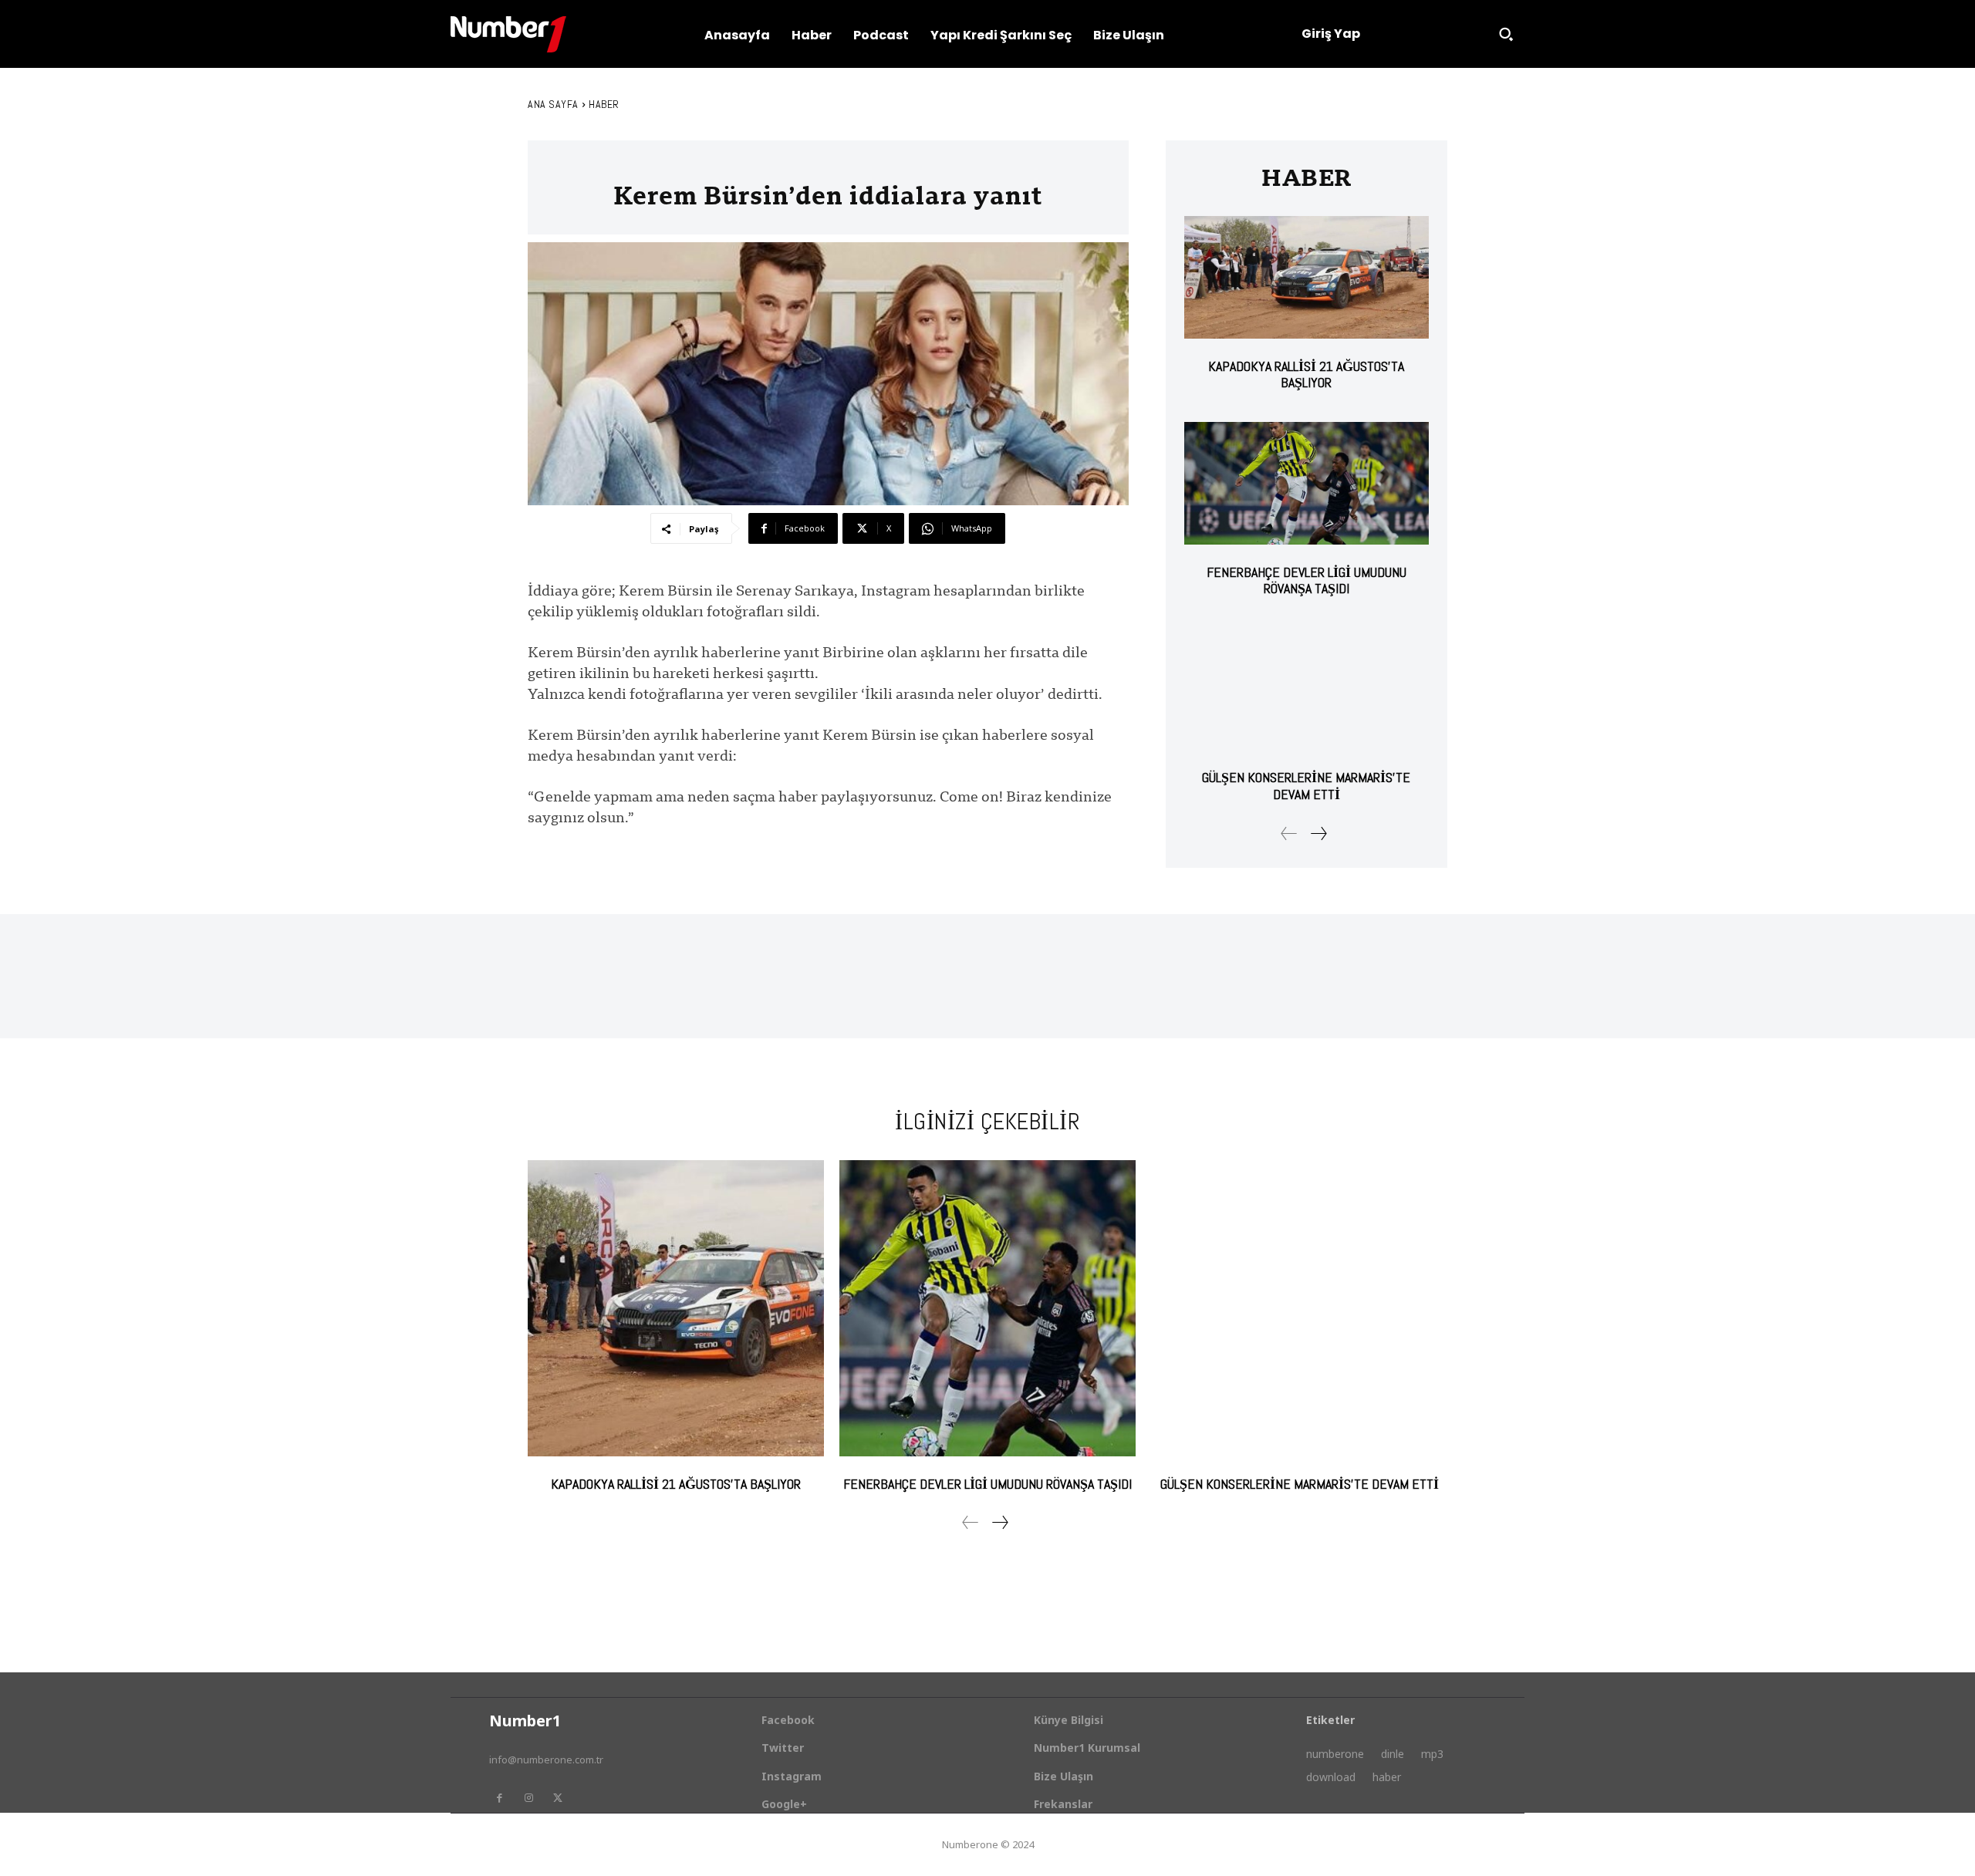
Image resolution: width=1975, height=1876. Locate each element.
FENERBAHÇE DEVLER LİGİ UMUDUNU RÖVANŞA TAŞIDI (1307, 580)
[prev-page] (1289, 833)
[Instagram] (528, 1798)
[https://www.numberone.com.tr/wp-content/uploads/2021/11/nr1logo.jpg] (508, 34)
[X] (558, 1798)
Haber (604, 104)
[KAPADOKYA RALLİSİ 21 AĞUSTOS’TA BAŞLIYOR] (1307, 277)
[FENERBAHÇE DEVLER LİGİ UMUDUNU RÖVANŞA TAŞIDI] (1307, 483)
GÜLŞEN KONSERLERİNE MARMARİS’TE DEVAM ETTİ (1306, 786)
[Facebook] (499, 1798)
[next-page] (1318, 833)
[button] (1506, 34)
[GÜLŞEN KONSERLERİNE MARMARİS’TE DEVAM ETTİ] (1307, 689)
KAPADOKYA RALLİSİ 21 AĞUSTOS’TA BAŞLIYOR (1306, 375)
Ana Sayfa (553, 104)
